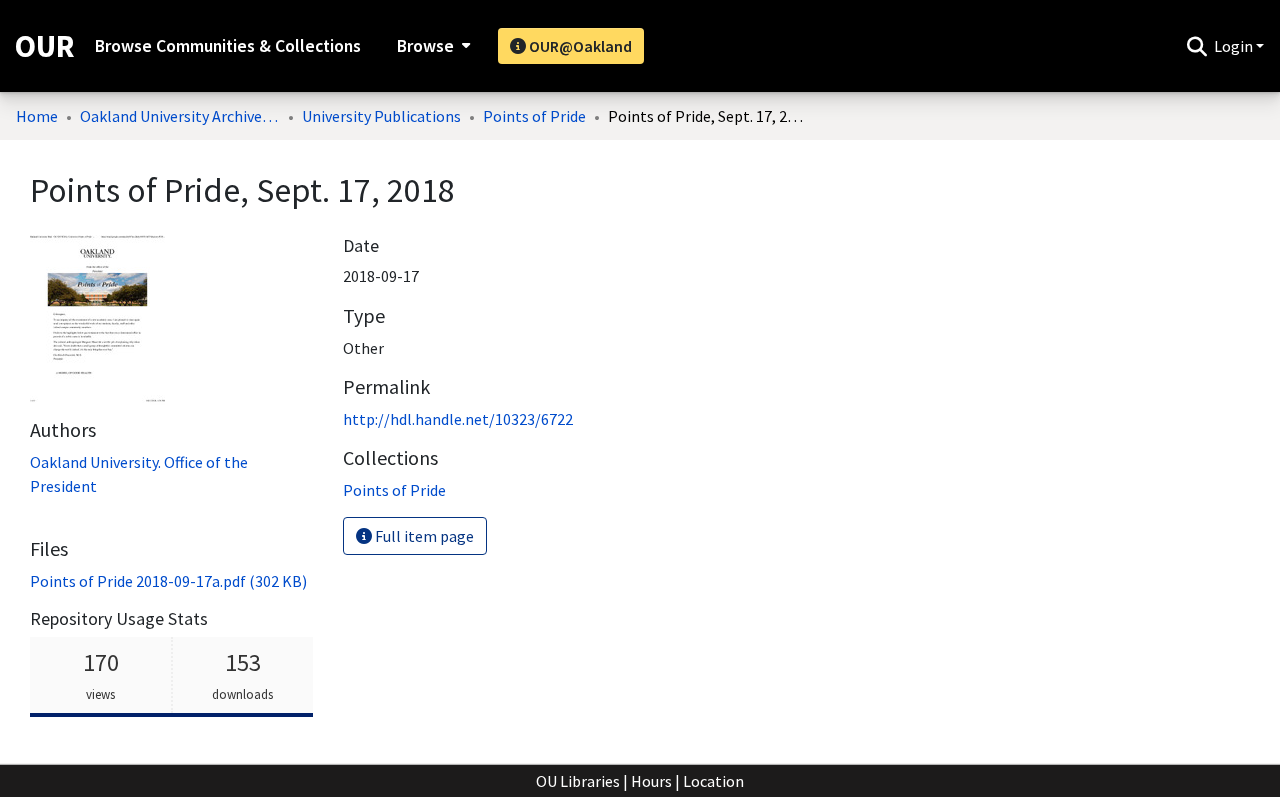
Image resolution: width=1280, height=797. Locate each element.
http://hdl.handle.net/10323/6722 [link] (458, 419)
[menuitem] (431, 46)
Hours (651, 781)
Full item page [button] (423, 536)
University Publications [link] (381, 116)
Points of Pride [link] (534, 116)
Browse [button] (425, 46)
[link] (168, 581)
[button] (1196, 46)
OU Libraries (578, 781)
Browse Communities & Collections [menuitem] (228, 46)
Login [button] (1235, 46)
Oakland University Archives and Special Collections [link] (180, 116)
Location (713, 781)
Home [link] (37, 116)
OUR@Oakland (579, 46)
